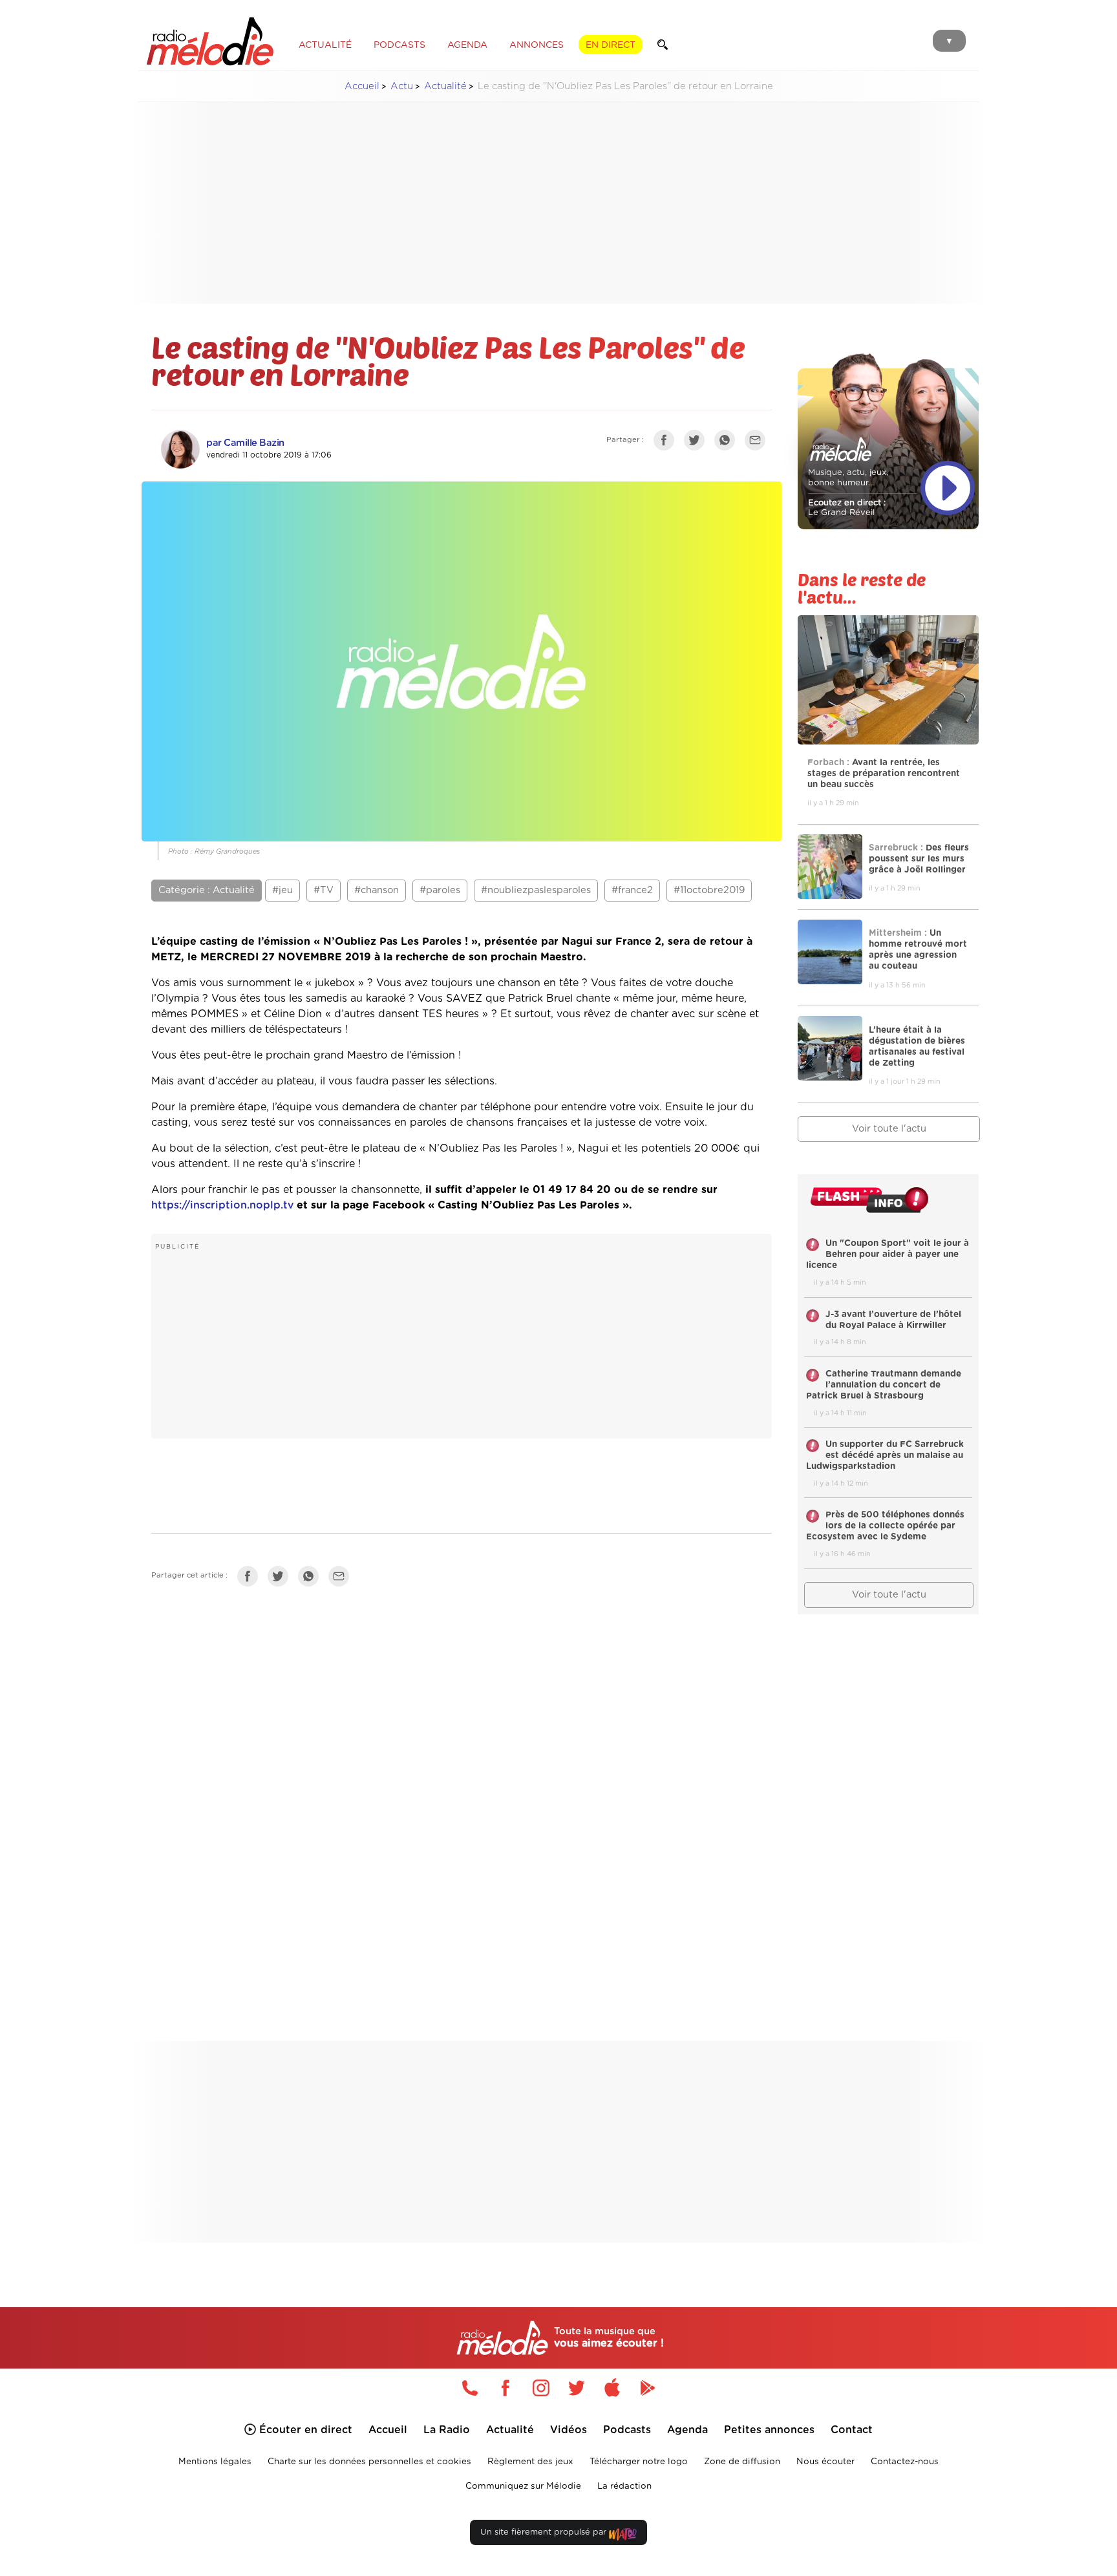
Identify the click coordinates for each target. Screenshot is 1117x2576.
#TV (324, 890)
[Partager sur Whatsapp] (312, 1579)
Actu (402, 86)
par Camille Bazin (245, 443)
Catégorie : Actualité (207, 890)
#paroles (440, 890)
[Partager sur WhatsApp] (728, 443)
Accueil (362, 86)
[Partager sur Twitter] (697, 443)
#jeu (282, 890)
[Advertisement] (558, 203)
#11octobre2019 (709, 890)
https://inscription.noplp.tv (222, 1205)
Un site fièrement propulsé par (545, 2532)
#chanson (377, 890)
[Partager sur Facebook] (667, 443)
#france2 (632, 890)
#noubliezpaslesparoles (536, 890)
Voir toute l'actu (889, 1129)
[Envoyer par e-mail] (758, 443)
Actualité (445, 86)
